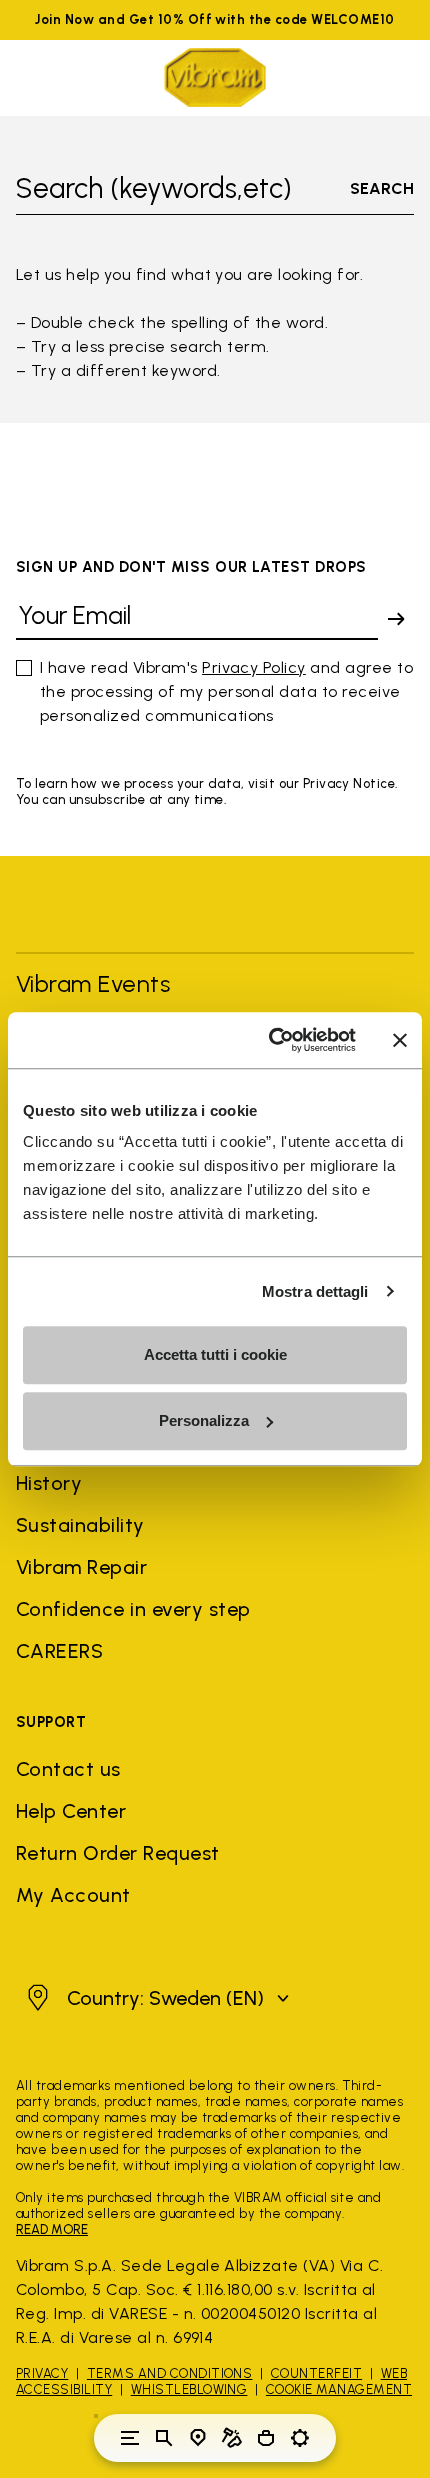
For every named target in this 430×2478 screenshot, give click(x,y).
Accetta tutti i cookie (215, 1354)
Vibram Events (93, 983)
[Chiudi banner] (400, 1040)
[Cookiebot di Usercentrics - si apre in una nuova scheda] (270, 1040)
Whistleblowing (189, 2389)
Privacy (42, 2373)
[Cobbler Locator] (232, 2438)
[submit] (396, 619)
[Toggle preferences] (300, 2438)
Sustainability (80, 1525)
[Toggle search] (164, 2438)
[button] (155, 1998)
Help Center (71, 1811)
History (49, 1483)
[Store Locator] (198, 2438)
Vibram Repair (81, 1567)
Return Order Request (118, 1853)
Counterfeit (316, 2373)
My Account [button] (73, 1895)
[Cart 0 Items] (266, 2438)
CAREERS (59, 1651)
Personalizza (204, 1420)
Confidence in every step (133, 1609)
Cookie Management (339, 2389)
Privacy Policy (254, 667)
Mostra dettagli (315, 1291)
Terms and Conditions (170, 2373)
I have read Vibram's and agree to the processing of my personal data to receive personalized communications (226, 691)
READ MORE (52, 2229)
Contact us (68, 1769)
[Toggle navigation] (130, 2438)
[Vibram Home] (215, 77)
